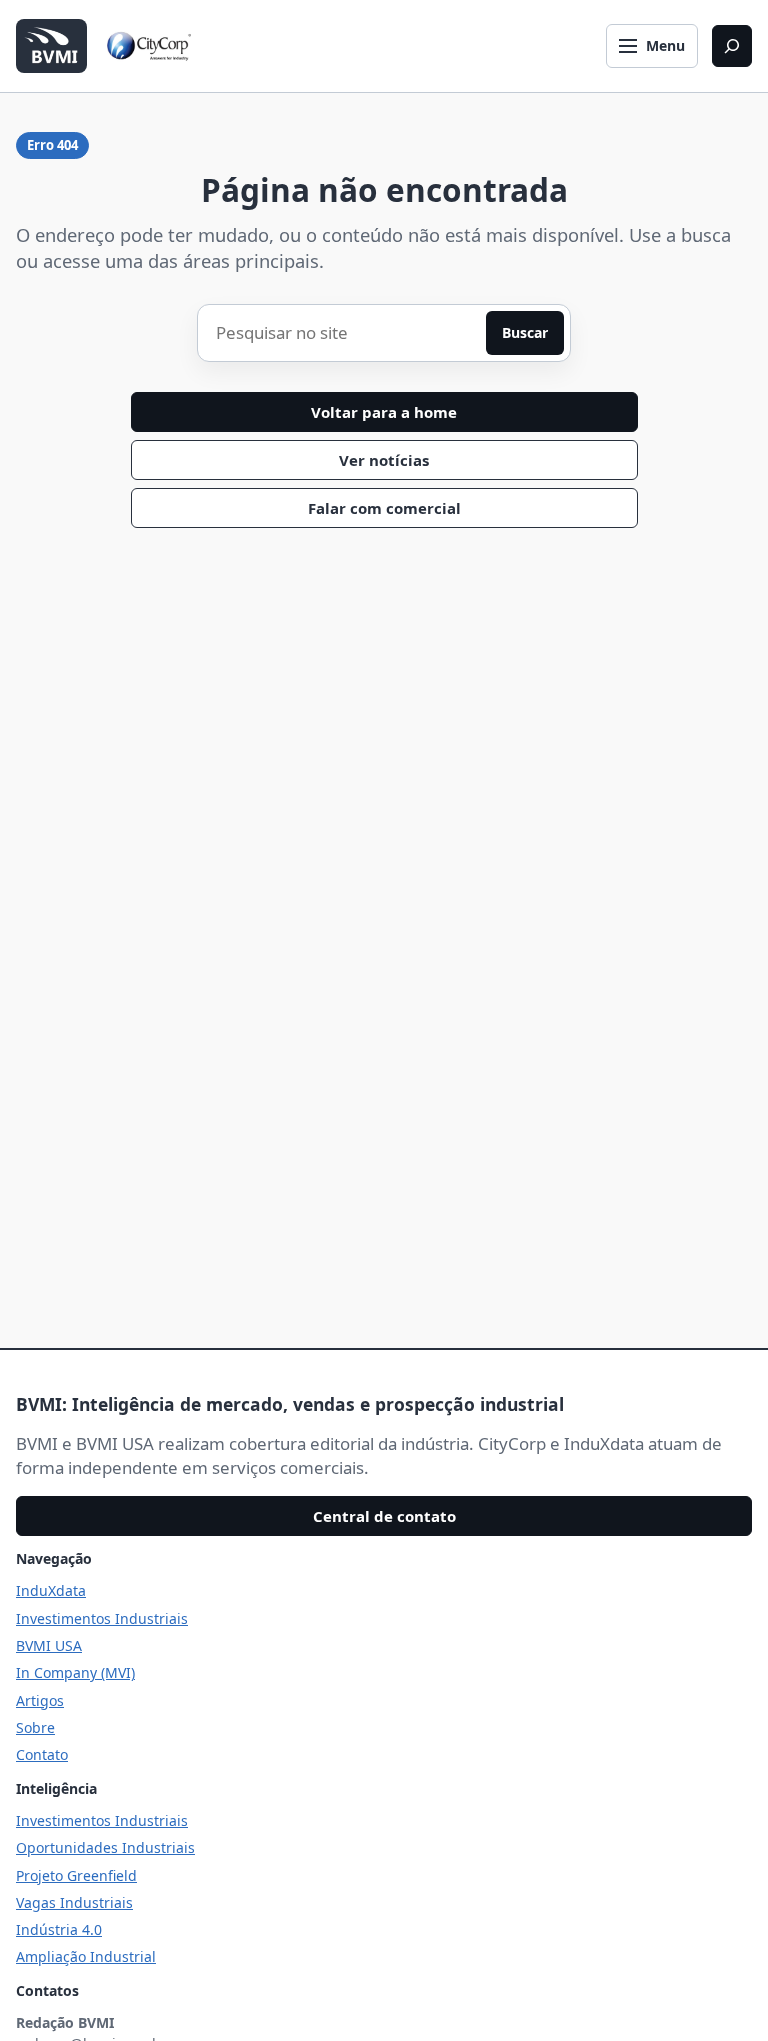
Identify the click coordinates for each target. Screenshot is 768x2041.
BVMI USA (49, 1645)
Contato (42, 1754)
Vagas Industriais (74, 1902)
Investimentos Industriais (102, 1618)
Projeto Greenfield (76, 1875)
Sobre (35, 1727)
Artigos (40, 1700)
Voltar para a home (384, 412)
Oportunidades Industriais (105, 1847)
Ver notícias (384, 460)
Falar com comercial (384, 508)
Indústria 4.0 (59, 1929)
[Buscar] (732, 46)
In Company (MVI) (75, 1672)
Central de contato (384, 1516)
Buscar (525, 332)
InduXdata (51, 1590)
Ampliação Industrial (86, 1956)
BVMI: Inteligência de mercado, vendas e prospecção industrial (290, 1404)
